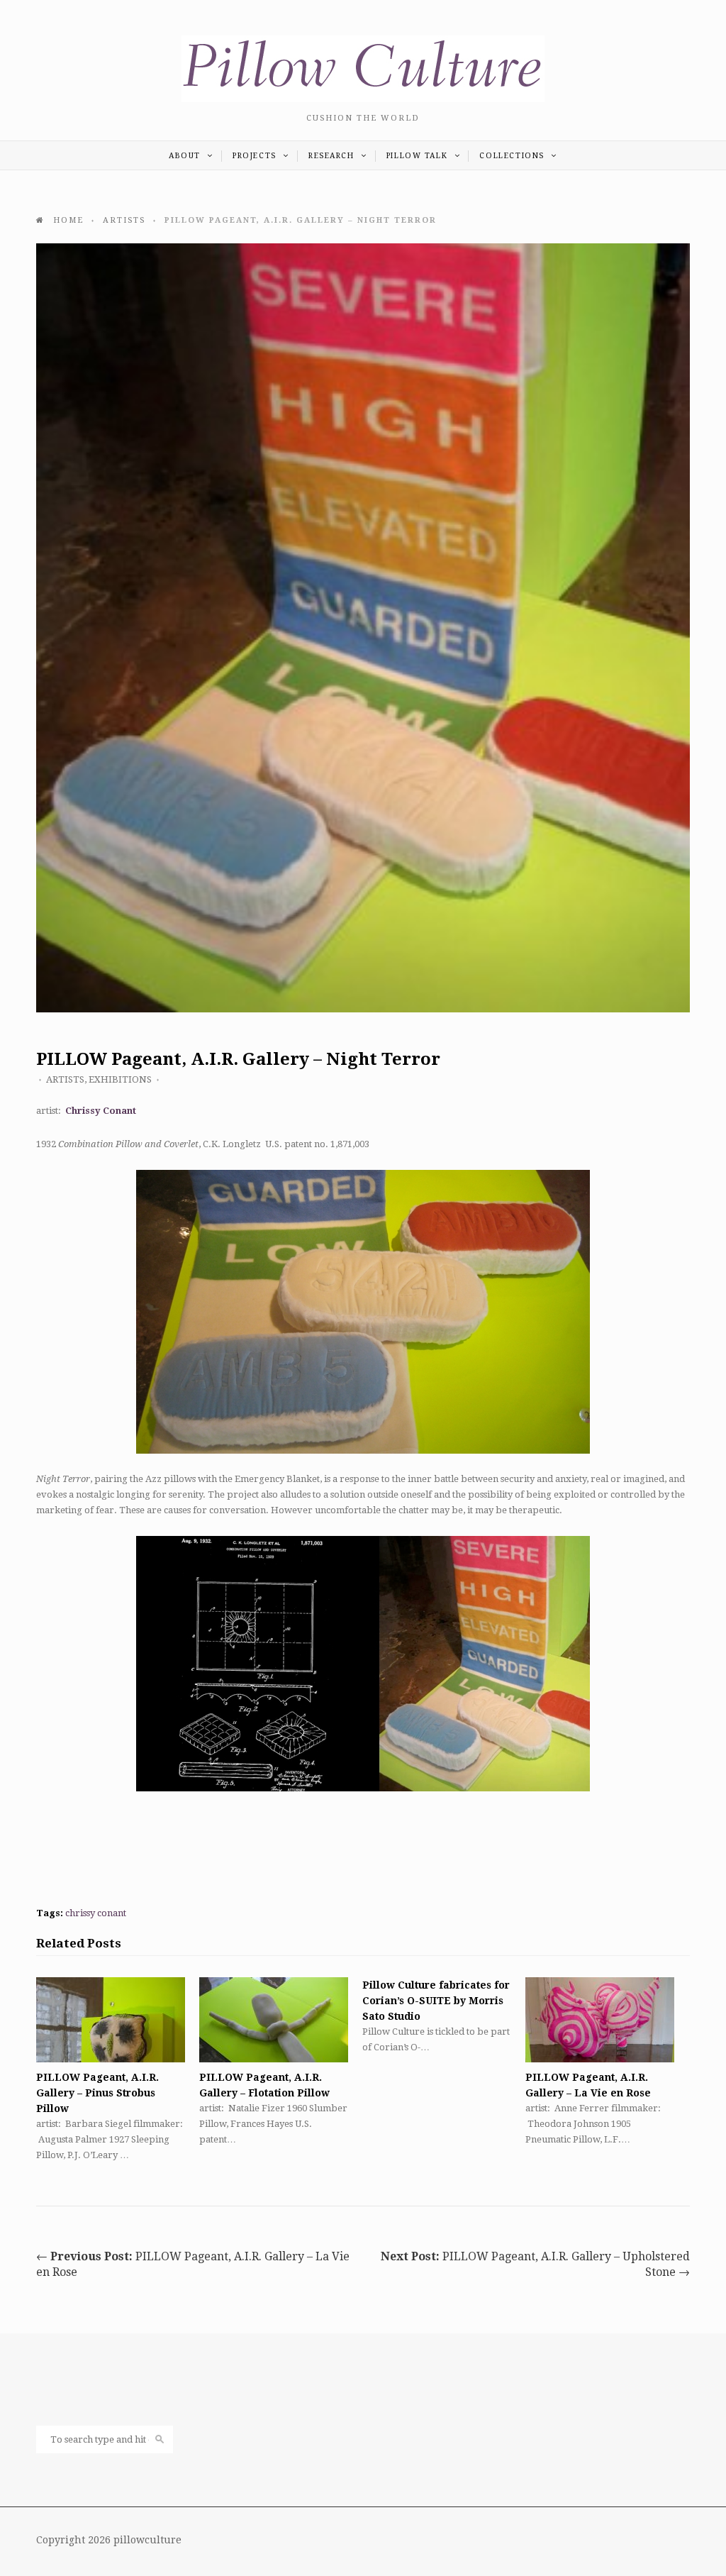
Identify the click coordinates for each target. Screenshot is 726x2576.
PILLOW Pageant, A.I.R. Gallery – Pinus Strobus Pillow (97, 2093)
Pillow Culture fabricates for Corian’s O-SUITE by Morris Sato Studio (436, 2001)
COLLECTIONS (513, 156)
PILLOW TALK (419, 156)
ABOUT (186, 156)
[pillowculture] (363, 99)
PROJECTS (256, 156)
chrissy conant (96, 1913)
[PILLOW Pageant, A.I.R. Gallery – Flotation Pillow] (274, 2020)
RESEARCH (333, 156)
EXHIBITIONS (120, 1079)
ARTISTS (65, 1079)
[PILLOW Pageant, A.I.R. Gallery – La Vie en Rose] (600, 2020)
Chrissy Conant (101, 1111)
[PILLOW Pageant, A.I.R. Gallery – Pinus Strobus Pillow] (111, 2020)
